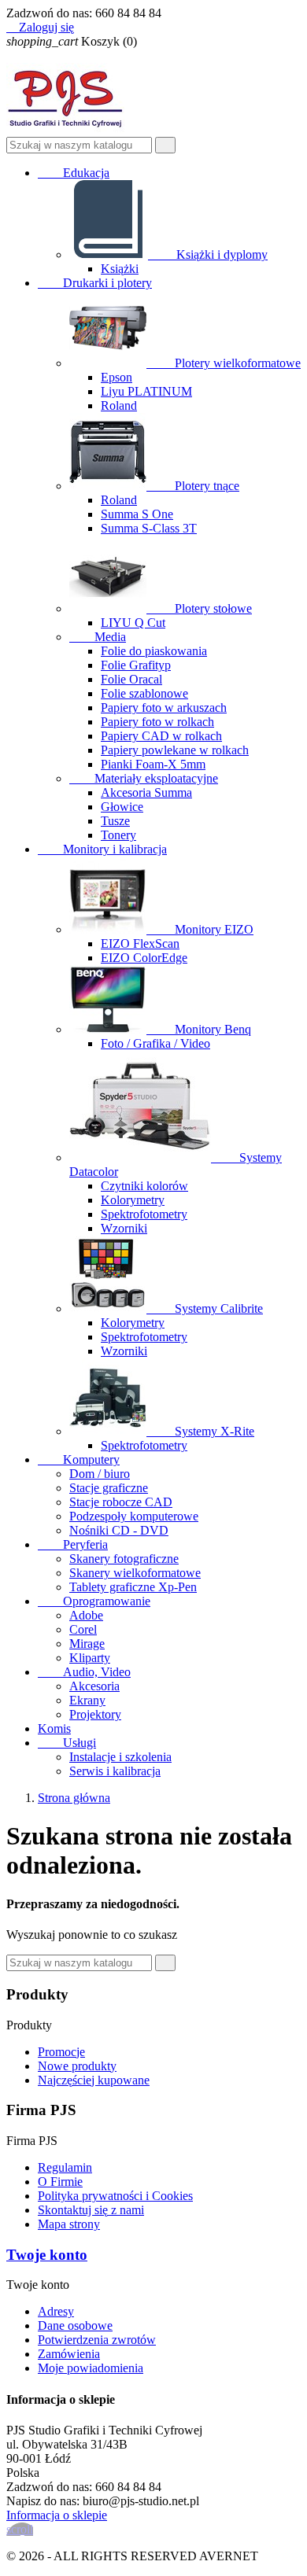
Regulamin (65, 2167)
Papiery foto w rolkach (157, 722)
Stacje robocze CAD (121, 1502)
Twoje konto (47, 2255)
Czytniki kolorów (144, 1186)
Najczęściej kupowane (94, 2080)
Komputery (79, 1459)
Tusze (115, 821)
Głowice (122, 807)
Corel (83, 1629)
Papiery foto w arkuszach (164, 708)
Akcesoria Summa (146, 792)
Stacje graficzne (109, 1488)
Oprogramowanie (94, 1601)
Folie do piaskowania (154, 651)
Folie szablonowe (144, 693)
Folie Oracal (131, 679)
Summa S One (137, 514)
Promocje (61, 2052)
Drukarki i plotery (95, 283)
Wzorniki (124, 1228)
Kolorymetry (133, 1200)
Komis (54, 1728)
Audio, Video (84, 1672)
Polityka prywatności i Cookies (115, 2196)
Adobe (86, 1615)
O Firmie (60, 2182)
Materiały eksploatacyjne (144, 778)
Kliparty (90, 1658)
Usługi (67, 1743)
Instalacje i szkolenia (120, 1757)
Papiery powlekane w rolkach (175, 750)
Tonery (118, 835)
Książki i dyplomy (209, 254)
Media (98, 637)
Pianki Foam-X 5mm (153, 764)
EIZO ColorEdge (144, 958)
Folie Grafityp (136, 665)
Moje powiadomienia (91, 2368)
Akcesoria (94, 1686)
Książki (120, 269)
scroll (20, 2529)
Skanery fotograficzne (124, 1559)
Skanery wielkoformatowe (135, 1573)
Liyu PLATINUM (146, 391)
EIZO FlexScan (140, 943)
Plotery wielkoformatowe (225, 363)
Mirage (87, 1644)
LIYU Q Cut (133, 623)
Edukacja (74, 173)
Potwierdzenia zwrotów (97, 2340)
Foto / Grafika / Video (155, 1043)
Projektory (95, 1714)
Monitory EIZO (202, 929)
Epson (117, 377)
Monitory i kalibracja (102, 849)
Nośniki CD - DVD (119, 1530)
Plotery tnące (194, 486)
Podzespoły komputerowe (134, 1516)
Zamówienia (69, 2354)
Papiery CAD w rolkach (161, 736)
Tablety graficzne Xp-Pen (133, 1587)
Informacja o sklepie (57, 2515)
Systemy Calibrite (206, 1308)
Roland (119, 405)
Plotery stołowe (201, 608)
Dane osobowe (75, 2325)
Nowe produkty (77, 2066)
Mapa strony (69, 2224)
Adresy (56, 2311)
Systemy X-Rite (202, 1431)
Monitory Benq (200, 1029)
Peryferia (73, 1544)
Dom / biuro (100, 1474)
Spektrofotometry (144, 1214)
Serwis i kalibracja (115, 1771)
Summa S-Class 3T (149, 528)
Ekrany (87, 1700)
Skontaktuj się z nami (91, 2210)
